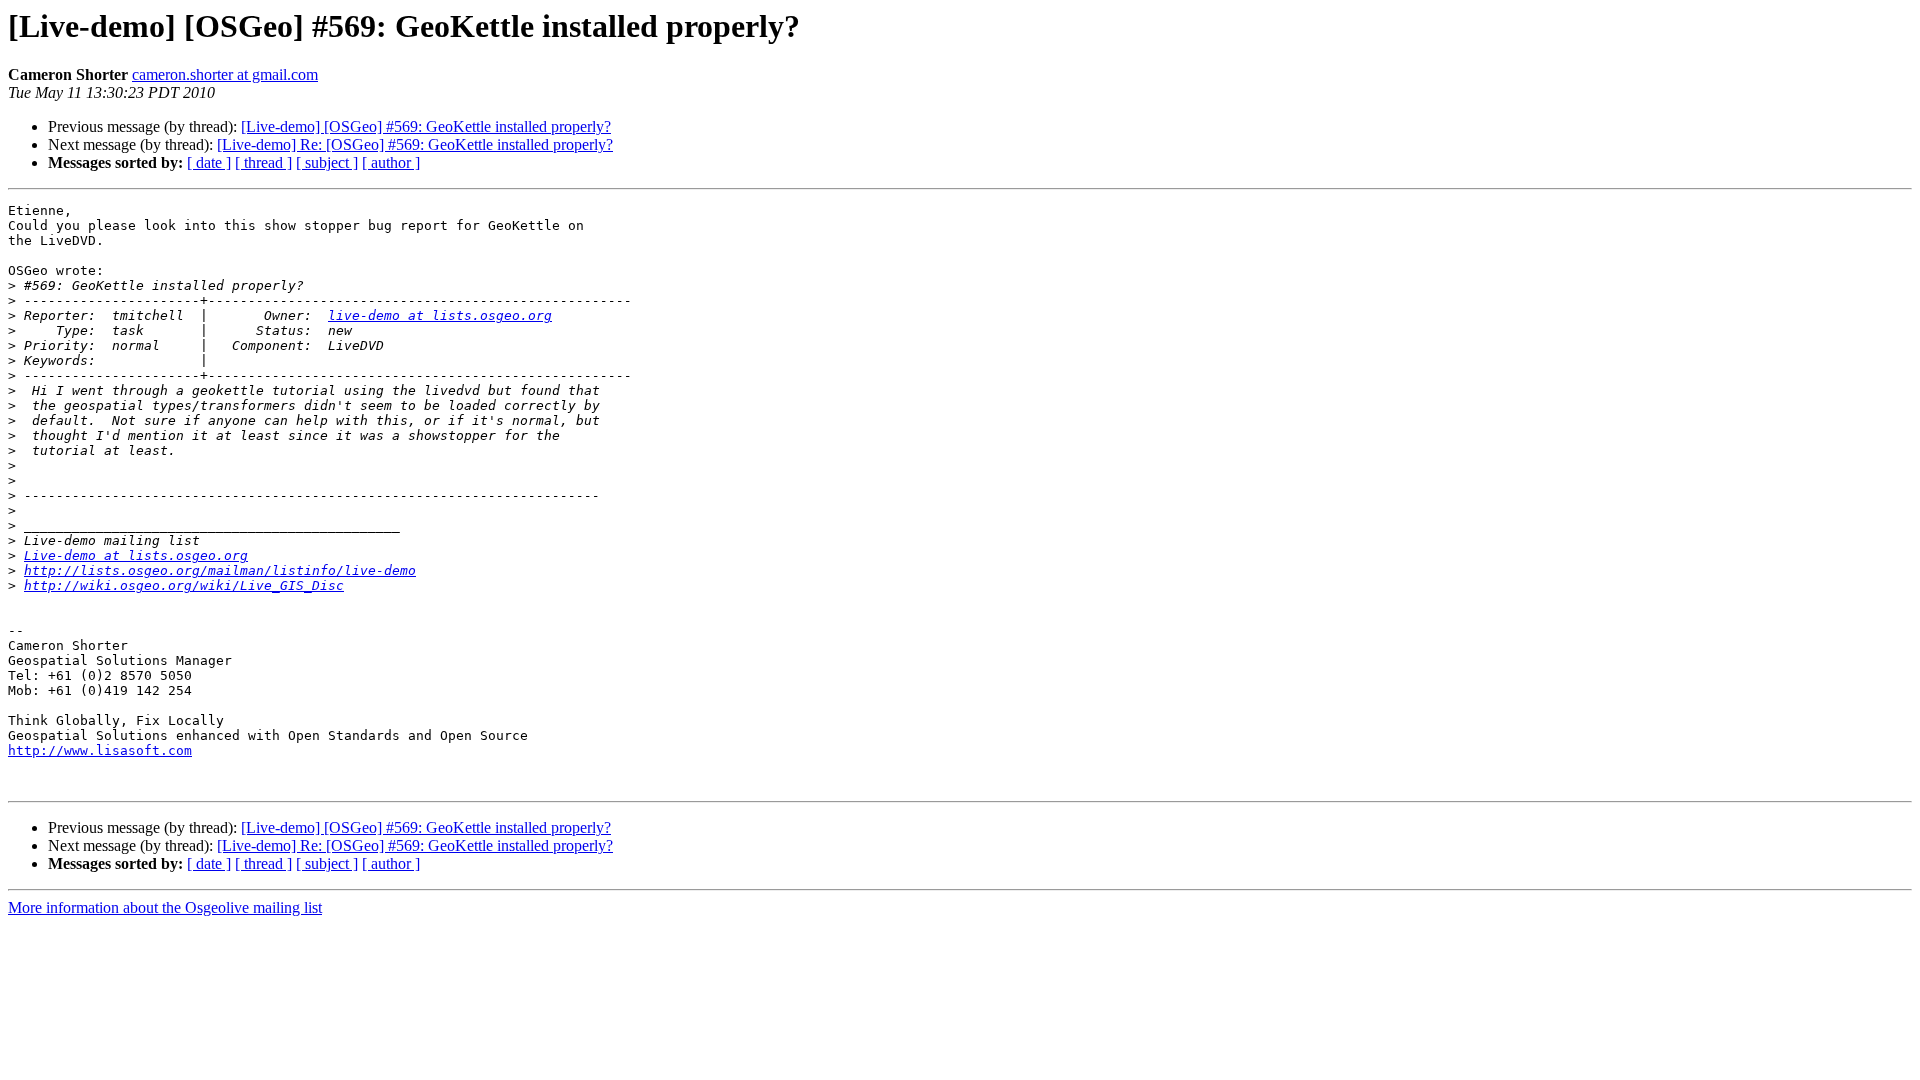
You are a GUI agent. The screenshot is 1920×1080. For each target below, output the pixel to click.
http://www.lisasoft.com (100, 750)
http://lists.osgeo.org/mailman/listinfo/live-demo (220, 570)
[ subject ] (327, 162)
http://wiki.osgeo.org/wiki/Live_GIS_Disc (184, 585)
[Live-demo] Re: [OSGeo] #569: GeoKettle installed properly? (415, 144)
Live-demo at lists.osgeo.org (136, 555)
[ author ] (391, 162)
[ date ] (209, 162)
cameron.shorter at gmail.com (225, 74)
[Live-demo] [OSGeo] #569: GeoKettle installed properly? (426, 126)
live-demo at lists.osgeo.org (440, 315)
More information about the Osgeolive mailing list (165, 907)
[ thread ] (263, 162)
